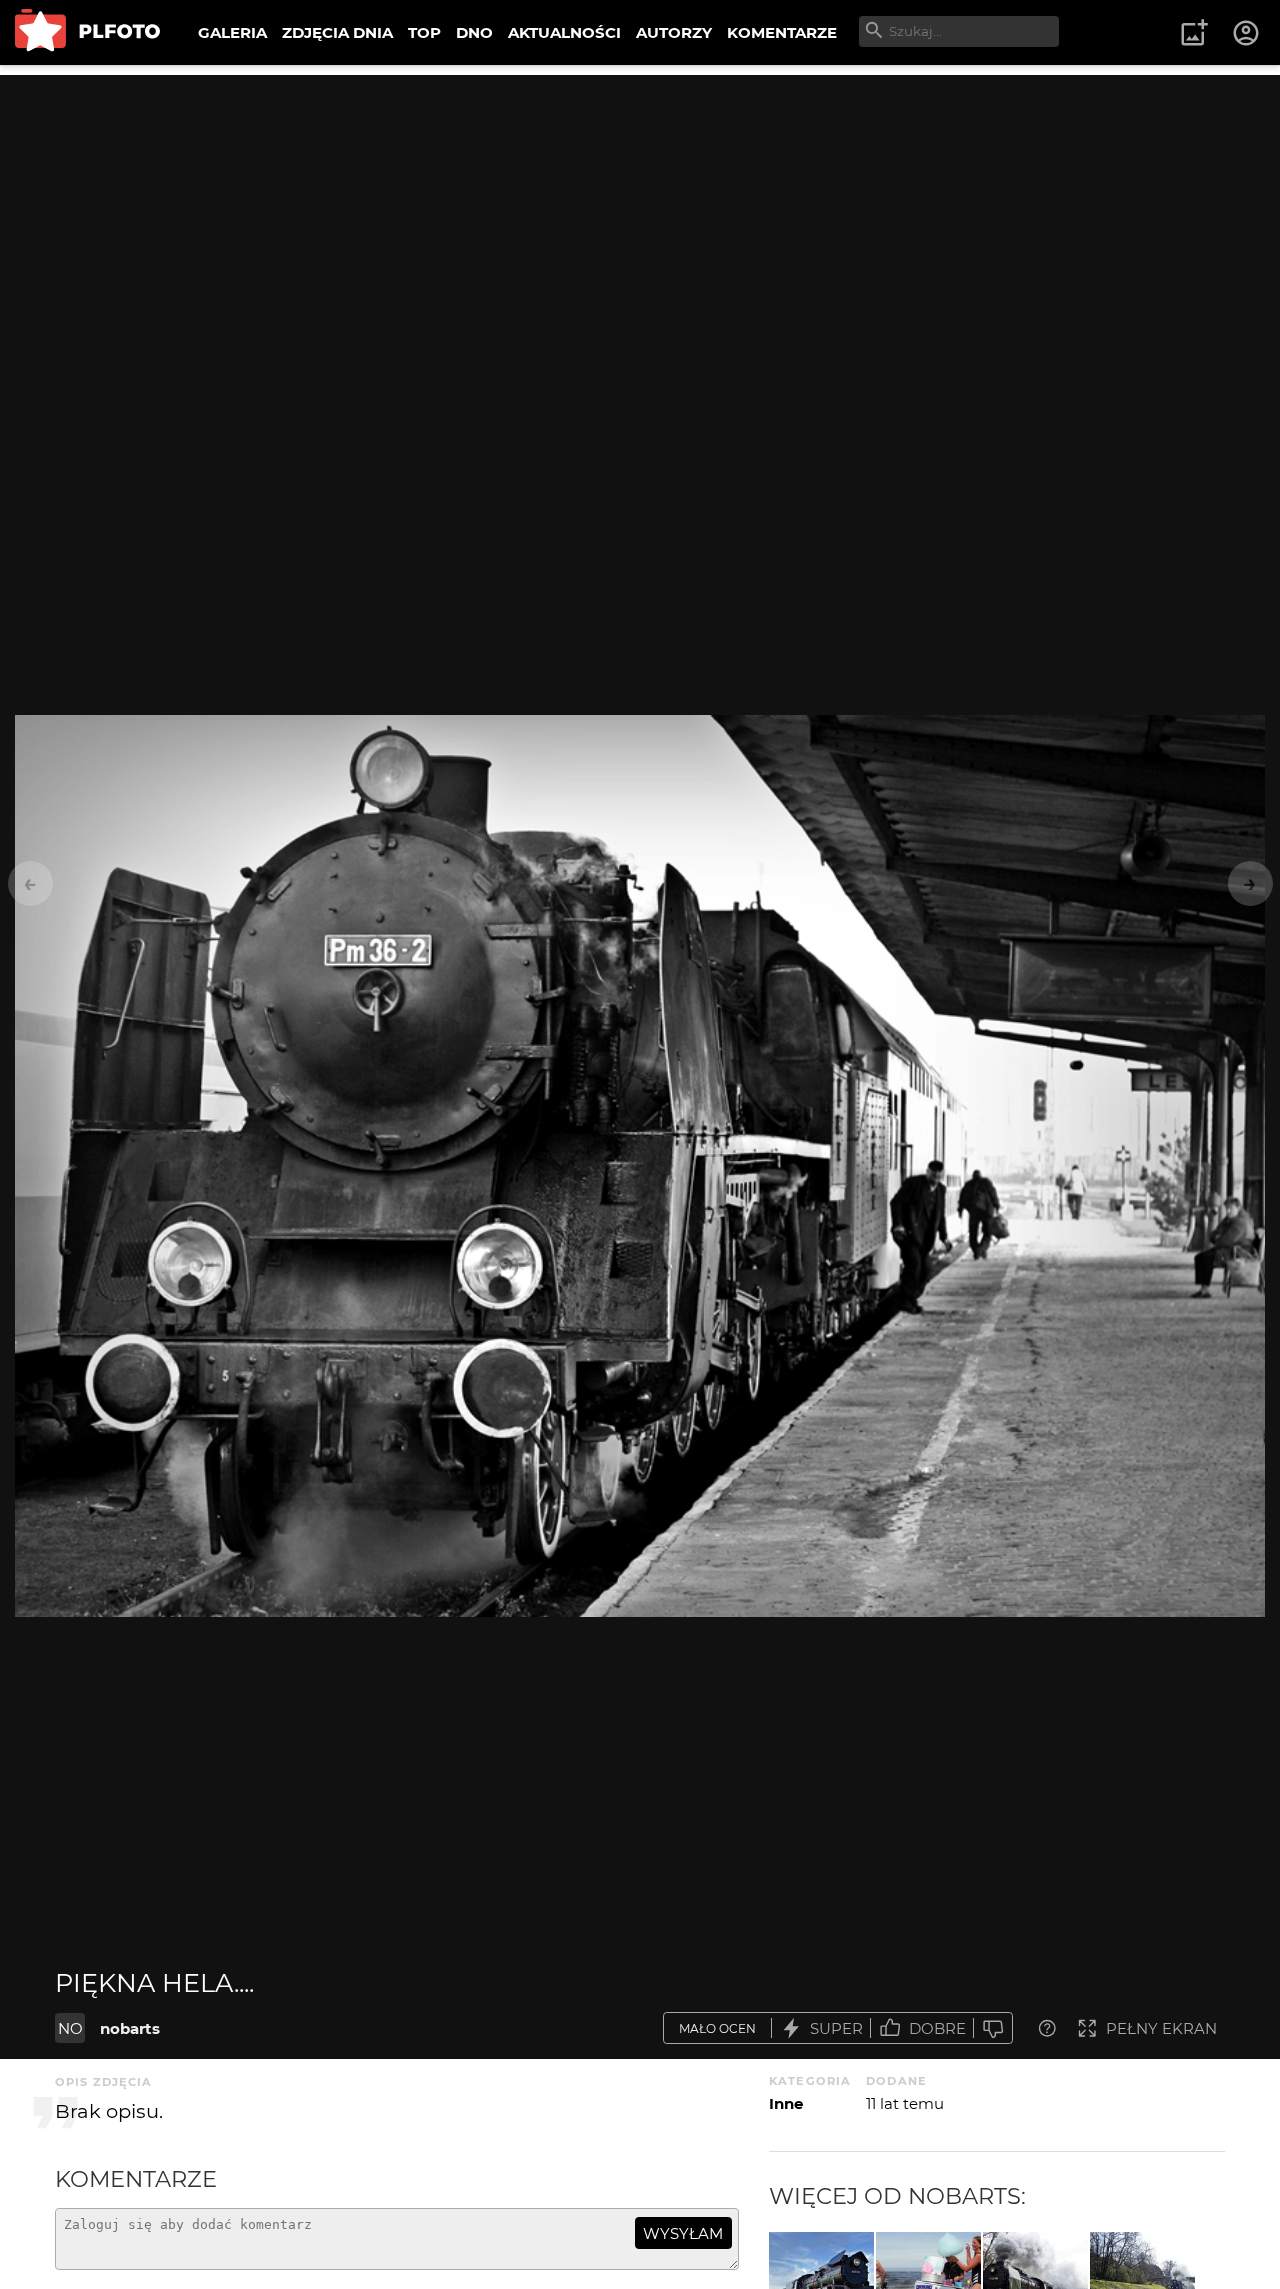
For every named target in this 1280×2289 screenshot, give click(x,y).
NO (70, 2028)
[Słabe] (993, 2028)
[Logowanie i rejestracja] (1247, 33)
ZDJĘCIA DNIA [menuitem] (337, 32)
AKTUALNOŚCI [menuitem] (564, 32)
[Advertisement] (640, 215)
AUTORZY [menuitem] (674, 32)
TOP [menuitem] (424, 32)
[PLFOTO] (87, 32)
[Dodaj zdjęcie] (1194, 33)
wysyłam (683, 2233)
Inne (786, 2103)
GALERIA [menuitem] (232, 32)
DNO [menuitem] (474, 32)
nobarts (130, 2028)
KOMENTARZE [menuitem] (782, 32)
